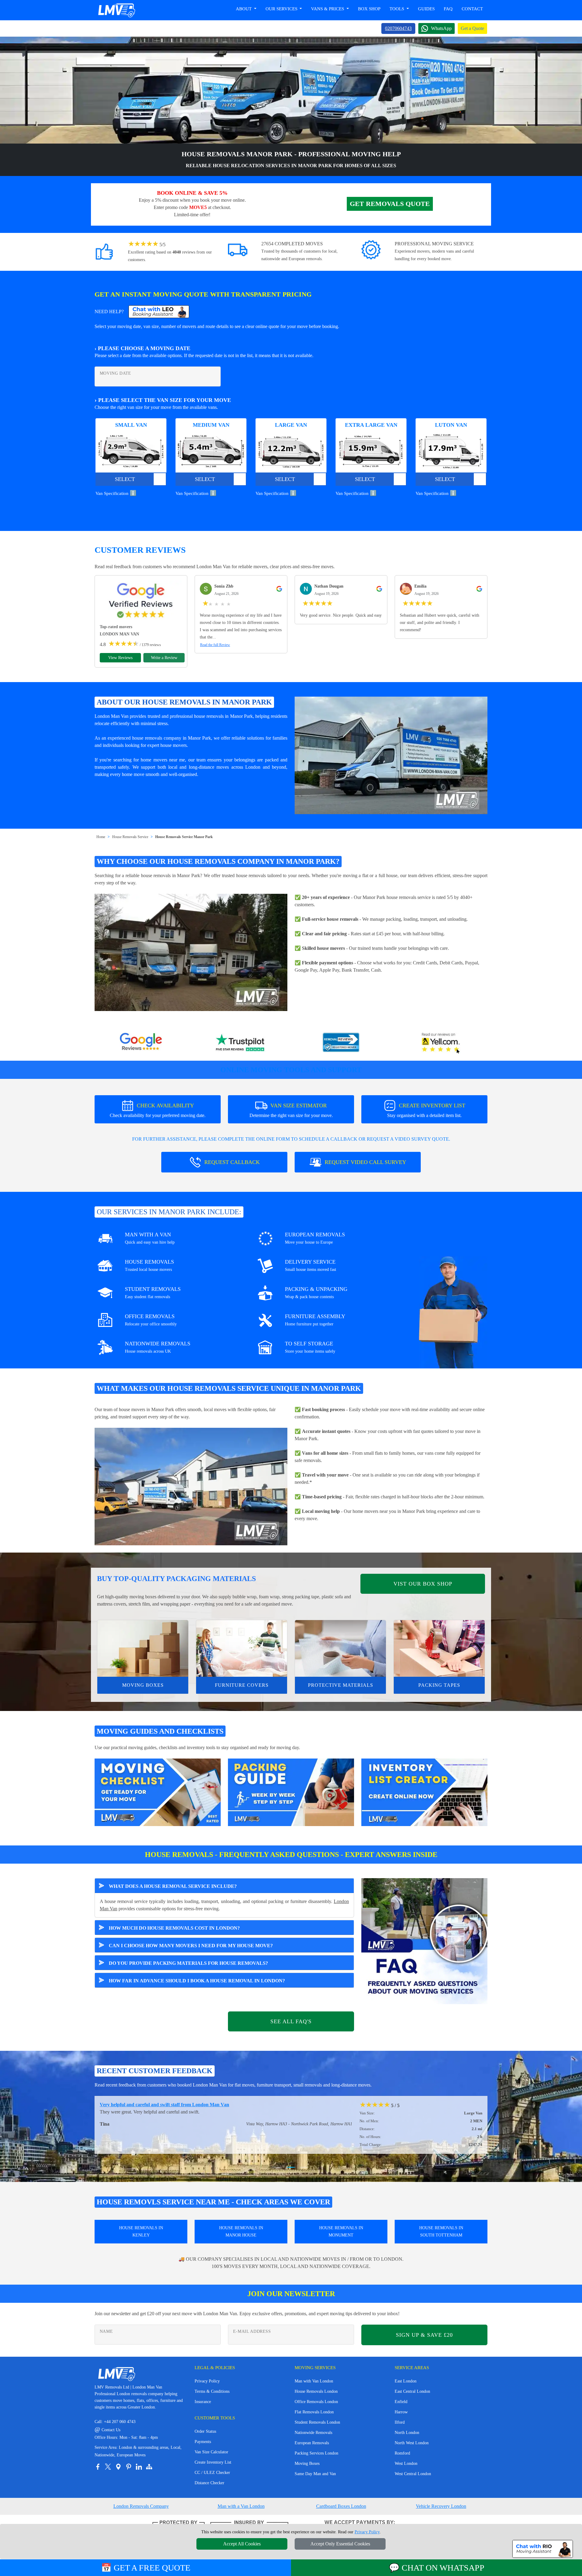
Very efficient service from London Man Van (146, 2105)
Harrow (401, 2412)
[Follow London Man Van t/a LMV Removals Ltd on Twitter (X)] (108, 2467)
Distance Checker (209, 2483)
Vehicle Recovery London (441, 2506)
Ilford (400, 2422)
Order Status (205, 2431)
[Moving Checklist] (158, 1792)
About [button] (244, 9)
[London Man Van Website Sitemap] (149, 2467)
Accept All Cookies (242, 2544)
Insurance (203, 2402)
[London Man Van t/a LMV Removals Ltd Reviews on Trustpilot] (241, 1043)
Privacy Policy (207, 2381)
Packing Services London (316, 2453)
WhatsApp (441, 28)
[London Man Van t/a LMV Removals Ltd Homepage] (116, 10)
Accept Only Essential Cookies (340, 2544)
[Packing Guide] (291, 1792)
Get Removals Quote (390, 204)
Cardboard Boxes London (341, 2506)
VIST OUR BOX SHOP (423, 1584)
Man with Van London (314, 2381)
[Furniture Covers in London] (242, 1649)
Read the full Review (215, 645)
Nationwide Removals (313, 2433)
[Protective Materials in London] (340, 1649)
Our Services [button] (282, 9)
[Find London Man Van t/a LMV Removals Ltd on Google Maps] (118, 2467)
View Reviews (120, 658)
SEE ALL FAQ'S (291, 2021)
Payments (203, 2442)
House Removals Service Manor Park (184, 837)
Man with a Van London (241, 2506)
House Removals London (316, 2391)
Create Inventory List (213, 2462)
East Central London (412, 2391)
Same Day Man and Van (315, 2474)
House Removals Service (130, 837)
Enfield (401, 2402)
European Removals (312, 2443)
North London (407, 2433)
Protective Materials (341, 1685)
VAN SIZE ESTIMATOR (291, 1110)
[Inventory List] (424, 1792)
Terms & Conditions (212, 2391)
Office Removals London (316, 2402)
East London (406, 2381)
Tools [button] (397, 9)
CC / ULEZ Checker (212, 2473)
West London (406, 2463)
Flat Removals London (314, 2412)
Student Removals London (317, 2422)
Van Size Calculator (211, 2452)
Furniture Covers (242, 1685)
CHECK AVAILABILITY (158, 1110)
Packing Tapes (439, 1685)
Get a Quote (472, 28)
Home (101, 837)
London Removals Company (141, 2506)
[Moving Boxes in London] (143, 1649)
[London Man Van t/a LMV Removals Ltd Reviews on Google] (141, 1043)
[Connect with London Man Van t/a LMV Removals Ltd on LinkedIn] (139, 2467)
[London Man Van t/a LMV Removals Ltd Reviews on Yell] (441, 1043)
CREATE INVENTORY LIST (426, 1110)
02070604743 (398, 28)
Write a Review (164, 658)
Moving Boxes (143, 1685)
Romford (402, 2453)
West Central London (413, 2474)
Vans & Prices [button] (328, 9)
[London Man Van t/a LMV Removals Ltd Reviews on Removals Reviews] (341, 1043)
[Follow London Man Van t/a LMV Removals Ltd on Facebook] (98, 2467)
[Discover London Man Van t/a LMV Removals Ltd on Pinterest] (129, 2467)
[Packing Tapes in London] (439, 1649)
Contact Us (107, 2430)
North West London (412, 2443)
